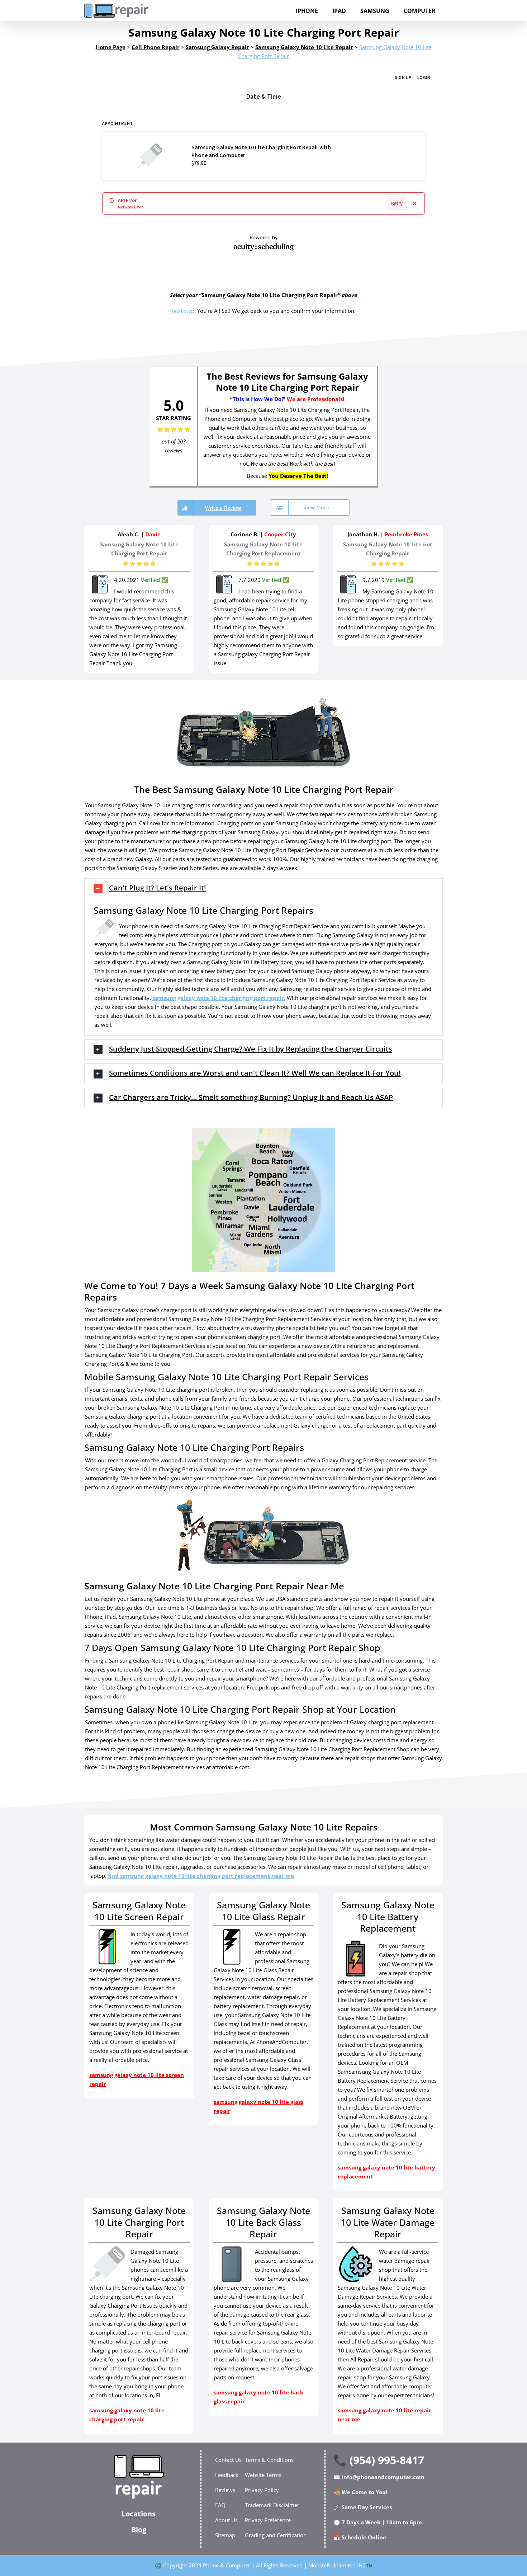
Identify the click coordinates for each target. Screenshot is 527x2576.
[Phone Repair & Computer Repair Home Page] (139, 2477)
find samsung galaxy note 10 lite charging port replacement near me (201, 1876)
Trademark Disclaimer (272, 2505)
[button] (263, 889)
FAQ (220, 2505)
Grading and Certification (276, 2535)
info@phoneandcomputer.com (383, 2477)
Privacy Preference (268, 2520)
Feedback (227, 2475)
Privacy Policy (262, 2490)
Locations (139, 2514)
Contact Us (228, 2460)
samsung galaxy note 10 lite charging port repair (218, 998)
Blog (139, 2530)
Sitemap (225, 2535)
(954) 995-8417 (387, 2460)
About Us (226, 2520)
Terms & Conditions (269, 2460)
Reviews (225, 2490)
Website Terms (263, 2475)
